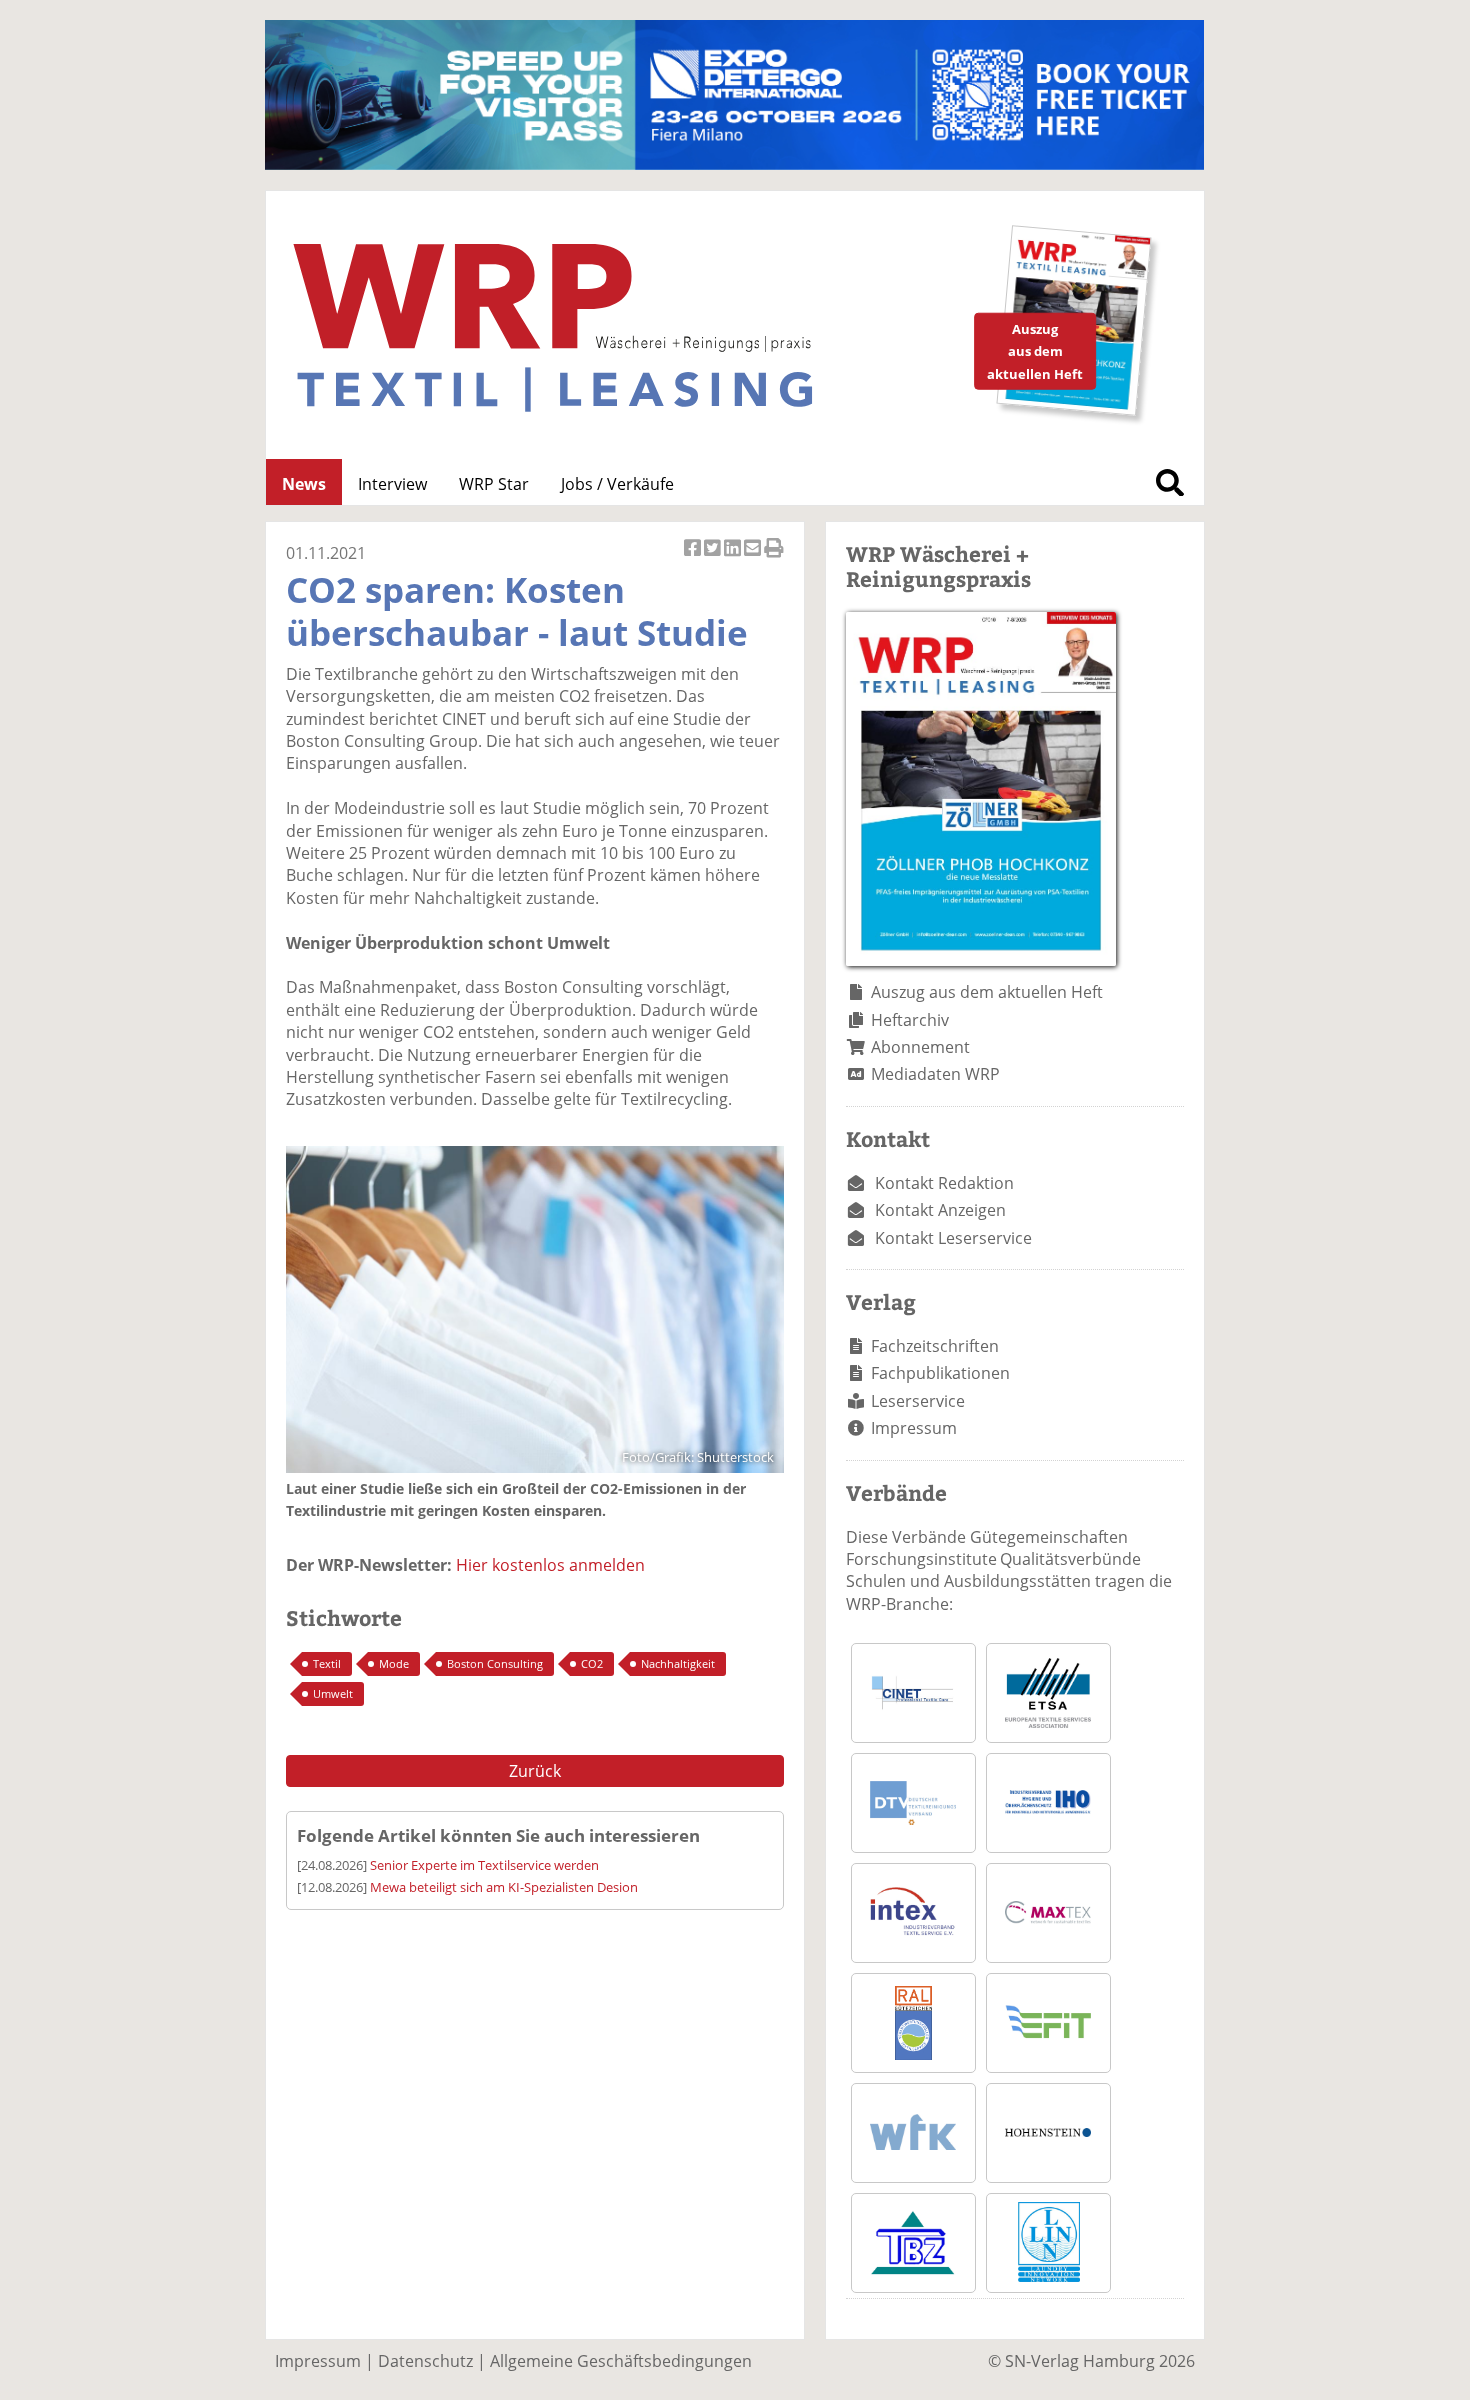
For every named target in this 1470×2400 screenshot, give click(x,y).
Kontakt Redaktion (944, 1183)
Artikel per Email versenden (754, 558)
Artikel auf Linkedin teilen (734, 558)
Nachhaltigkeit (678, 1663)
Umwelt (333, 1693)
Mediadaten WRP (935, 1074)
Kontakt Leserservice (953, 1238)
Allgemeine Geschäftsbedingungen (621, 2361)
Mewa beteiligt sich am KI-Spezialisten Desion (504, 1887)
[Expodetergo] (734, 164)
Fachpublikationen (940, 1373)
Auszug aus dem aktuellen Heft (987, 992)
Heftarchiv (910, 1020)
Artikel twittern (714, 558)
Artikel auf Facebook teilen (694, 558)
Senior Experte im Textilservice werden (484, 1865)
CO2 (592, 1663)
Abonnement (920, 1047)
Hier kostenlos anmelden (550, 1565)
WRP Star (494, 484)
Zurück (535, 1771)
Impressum (914, 1428)
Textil (327, 1663)
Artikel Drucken (774, 558)
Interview (392, 484)
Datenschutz (425, 2361)
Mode (394, 1663)
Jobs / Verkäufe (617, 484)
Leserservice (918, 1401)
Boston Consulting (495, 1663)
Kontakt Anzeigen (940, 1210)
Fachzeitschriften (935, 1346)
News (304, 484)
